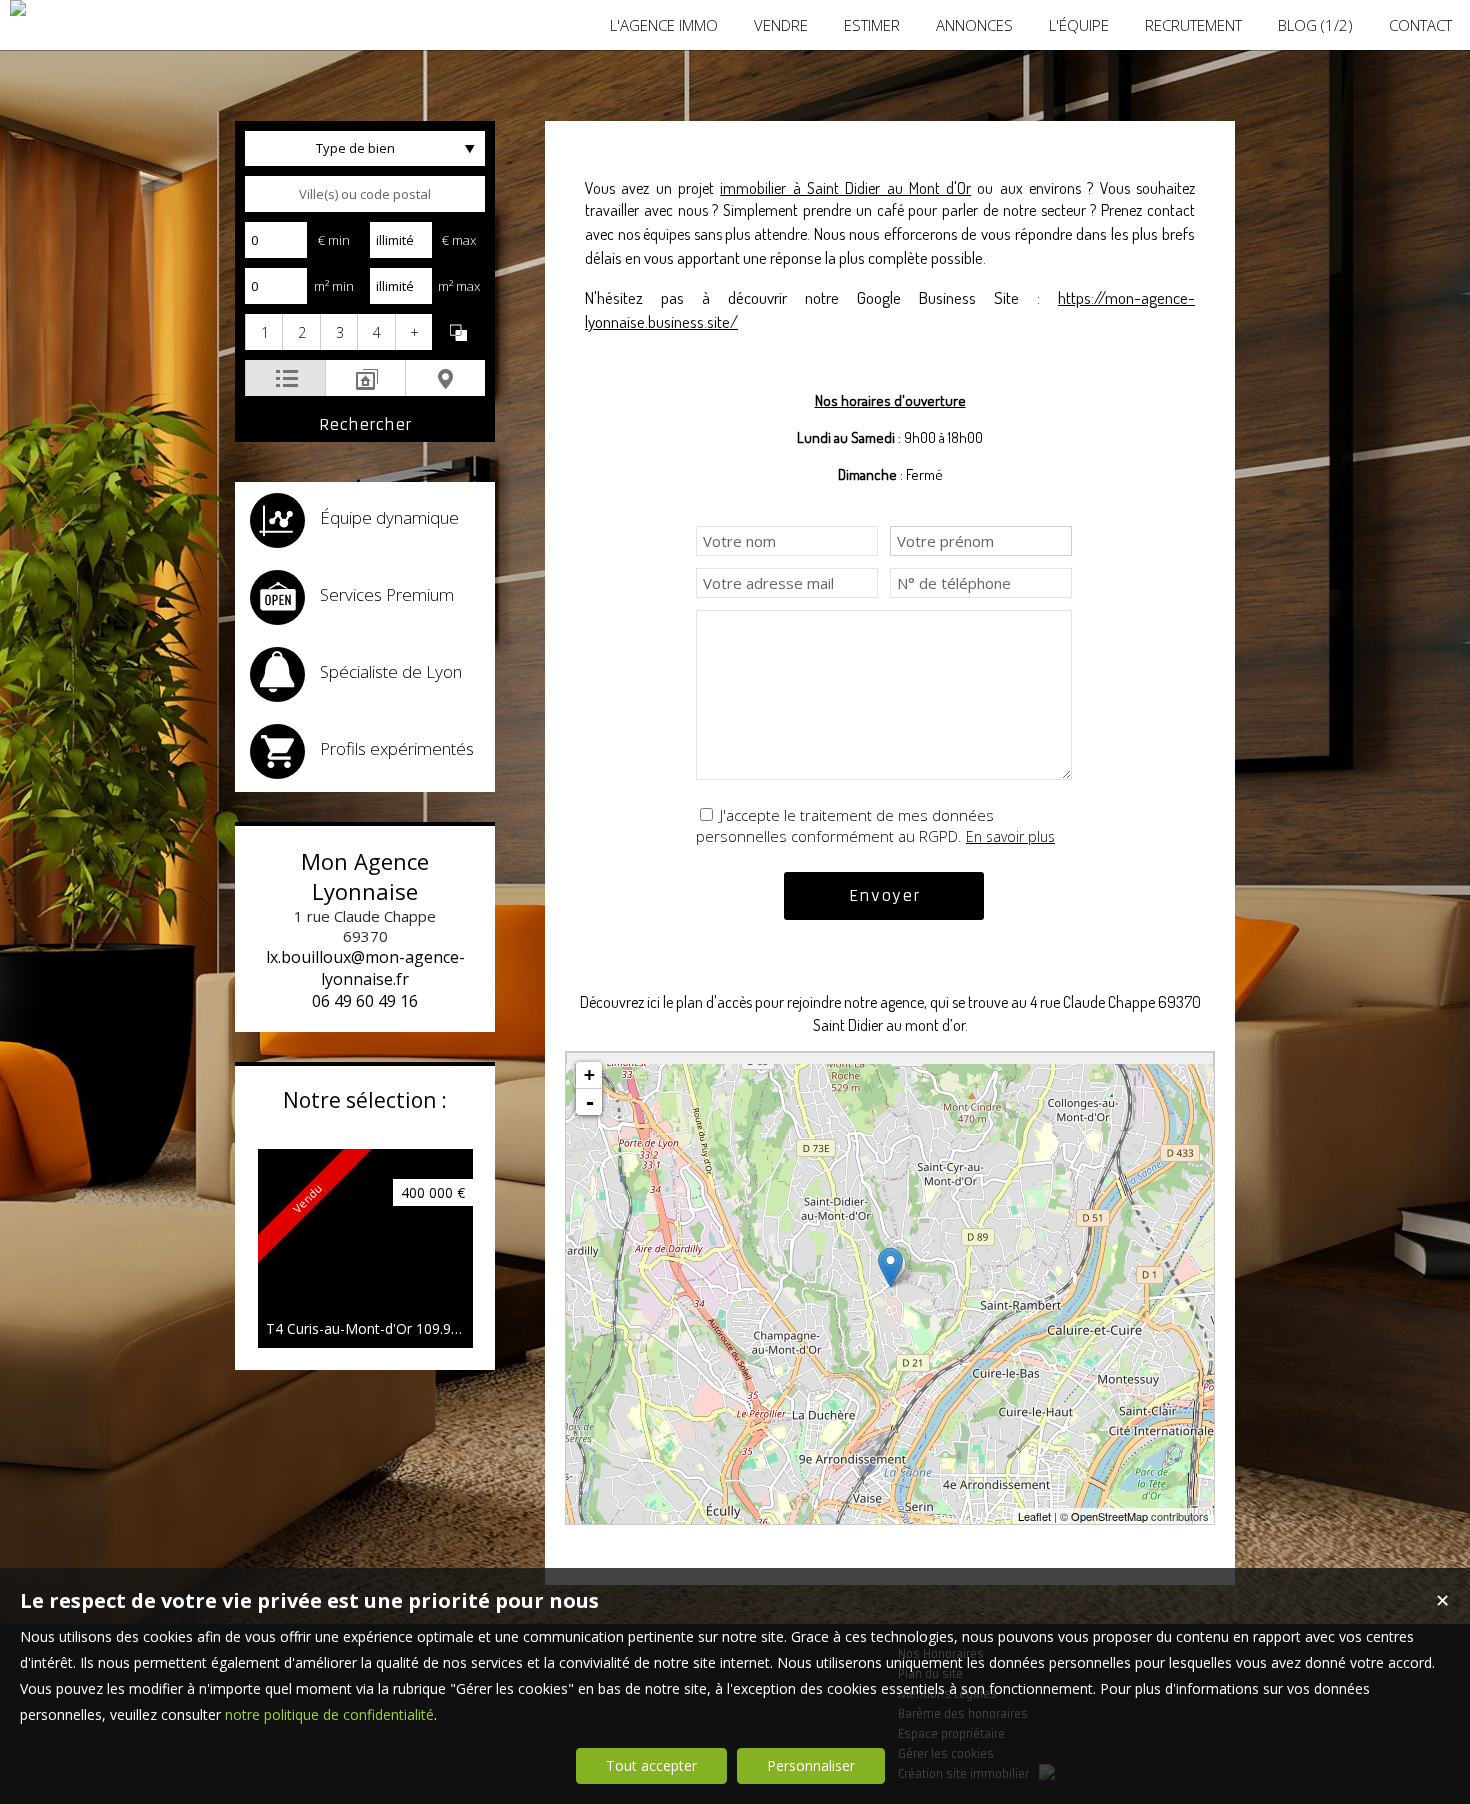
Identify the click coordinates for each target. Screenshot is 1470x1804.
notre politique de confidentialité (329, 1714)
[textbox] (365, 194)
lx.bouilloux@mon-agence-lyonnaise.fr (365, 968)
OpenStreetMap (1109, 1516)
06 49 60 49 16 (365, 1001)
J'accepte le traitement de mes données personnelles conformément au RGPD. (845, 825)
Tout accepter (651, 1765)
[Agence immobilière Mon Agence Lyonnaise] (18, 8)
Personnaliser (811, 1765)
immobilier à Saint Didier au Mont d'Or (845, 188)
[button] (263, 332)
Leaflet (1034, 1516)
